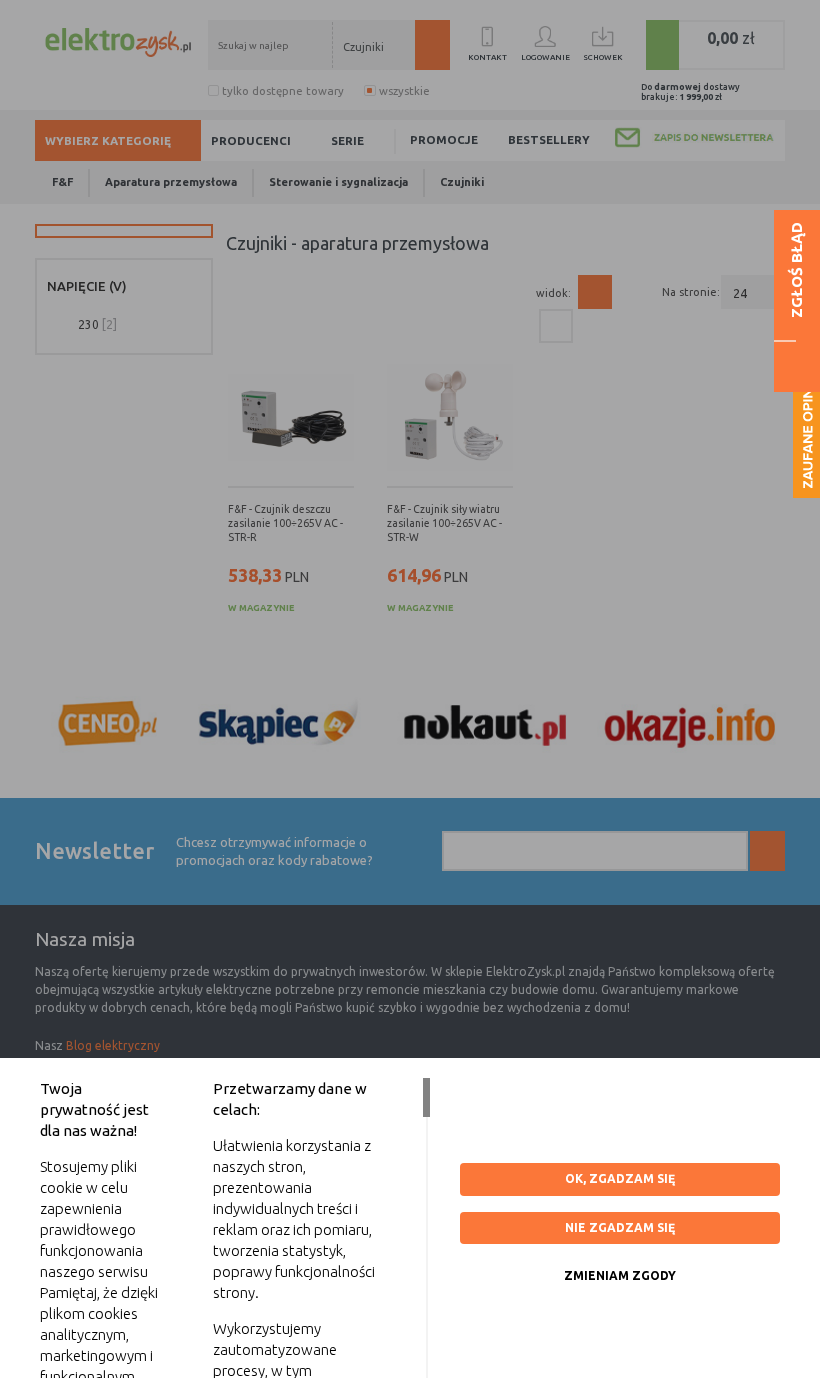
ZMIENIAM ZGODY (620, 1275)
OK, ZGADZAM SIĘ (620, 1178)
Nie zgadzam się (620, 1227)
